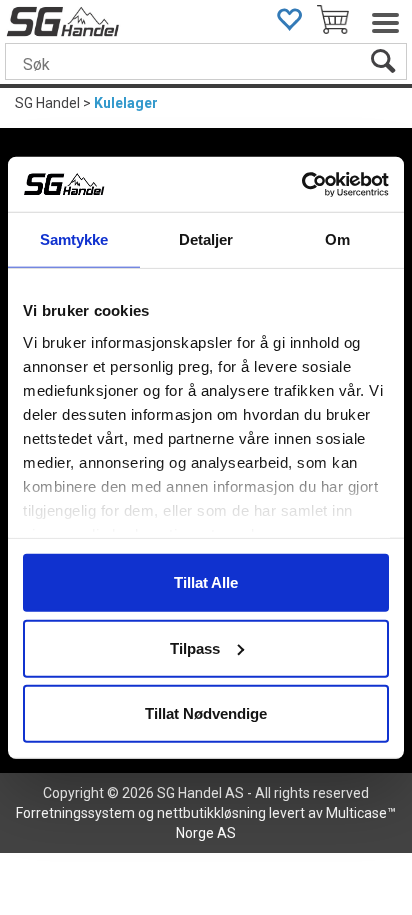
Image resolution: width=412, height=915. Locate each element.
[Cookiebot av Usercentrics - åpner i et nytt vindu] (301, 184)
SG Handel (47, 103)
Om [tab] (337, 239)
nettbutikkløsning (211, 813)
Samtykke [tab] (74, 239)
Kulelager (126, 103)
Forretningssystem (75, 813)
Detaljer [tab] (206, 239)
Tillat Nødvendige (206, 713)
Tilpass (195, 647)
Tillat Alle (206, 582)
